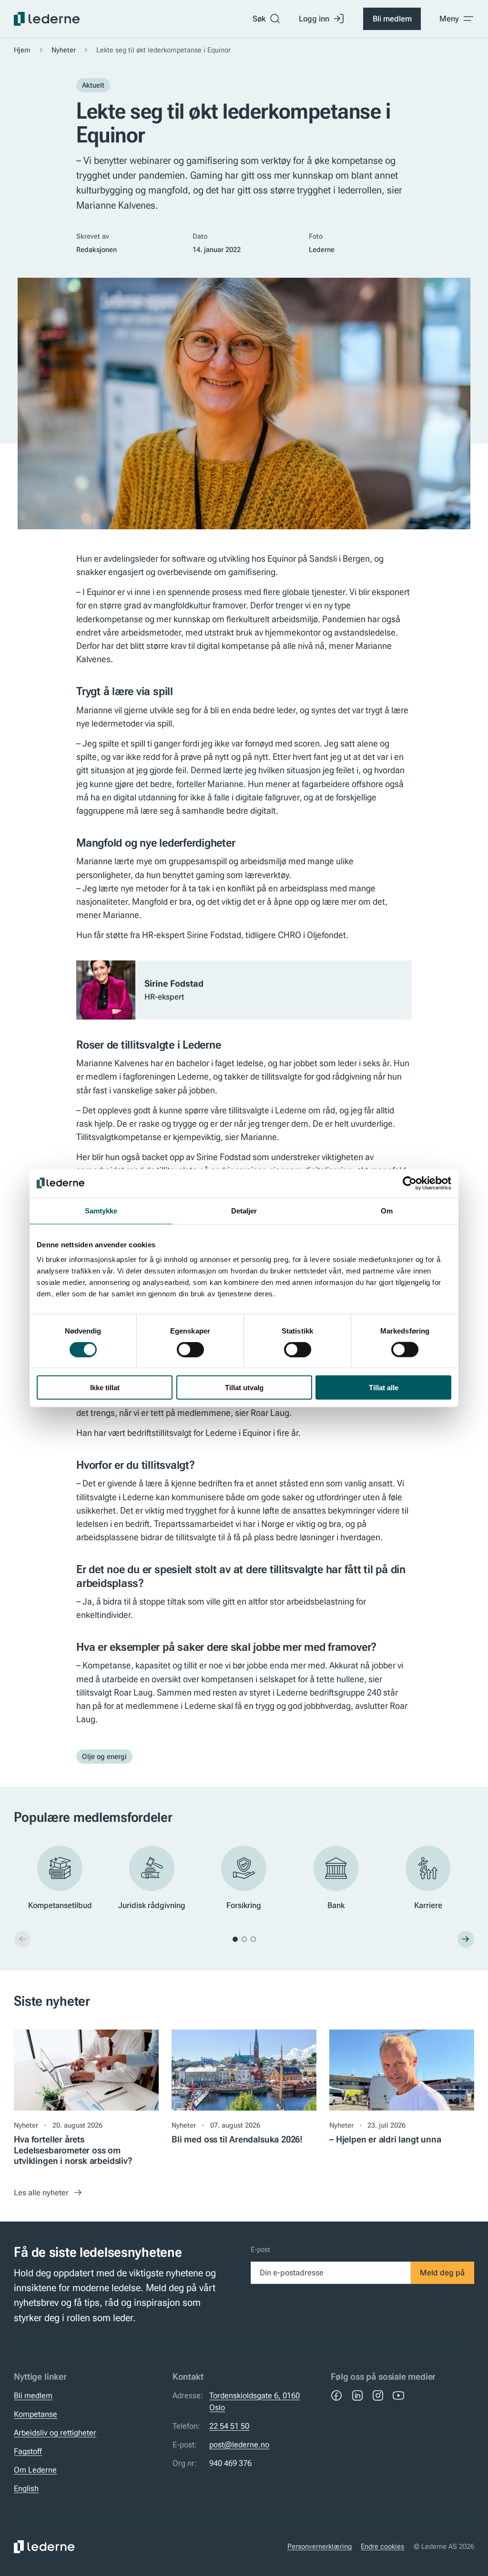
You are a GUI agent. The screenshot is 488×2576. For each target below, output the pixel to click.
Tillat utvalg (244, 1388)
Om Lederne (35, 2470)
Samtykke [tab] (101, 1210)
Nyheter (64, 50)
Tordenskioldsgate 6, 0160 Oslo (254, 2401)
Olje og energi (104, 1757)
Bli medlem (392, 19)
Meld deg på (442, 2273)
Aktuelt (93, 85)
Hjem (22, 50)
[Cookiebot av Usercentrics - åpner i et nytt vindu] (410, 1183)
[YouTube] (398, 2395)
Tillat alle (384, 1388)
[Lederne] (47, 19)
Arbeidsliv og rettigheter (55, 2433)
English (26, 2488)
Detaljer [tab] (244, 1210)
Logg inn (314, 19)
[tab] (235, 1939)
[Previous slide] (22, 1939)
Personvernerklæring (320, 2546)
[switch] (190, 1349)
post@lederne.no (239, 2445)
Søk (259, 19)
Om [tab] (387, 1210)
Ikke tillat (105, 1388)
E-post (260, 2250)
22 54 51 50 (229, 2426)
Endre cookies (382, 2546)
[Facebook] (336, 2395)
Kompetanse (36, 2414)
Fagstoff (28, 2451)
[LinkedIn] (357, 2395)
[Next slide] (466, 1939)
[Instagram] (378, 2395)
